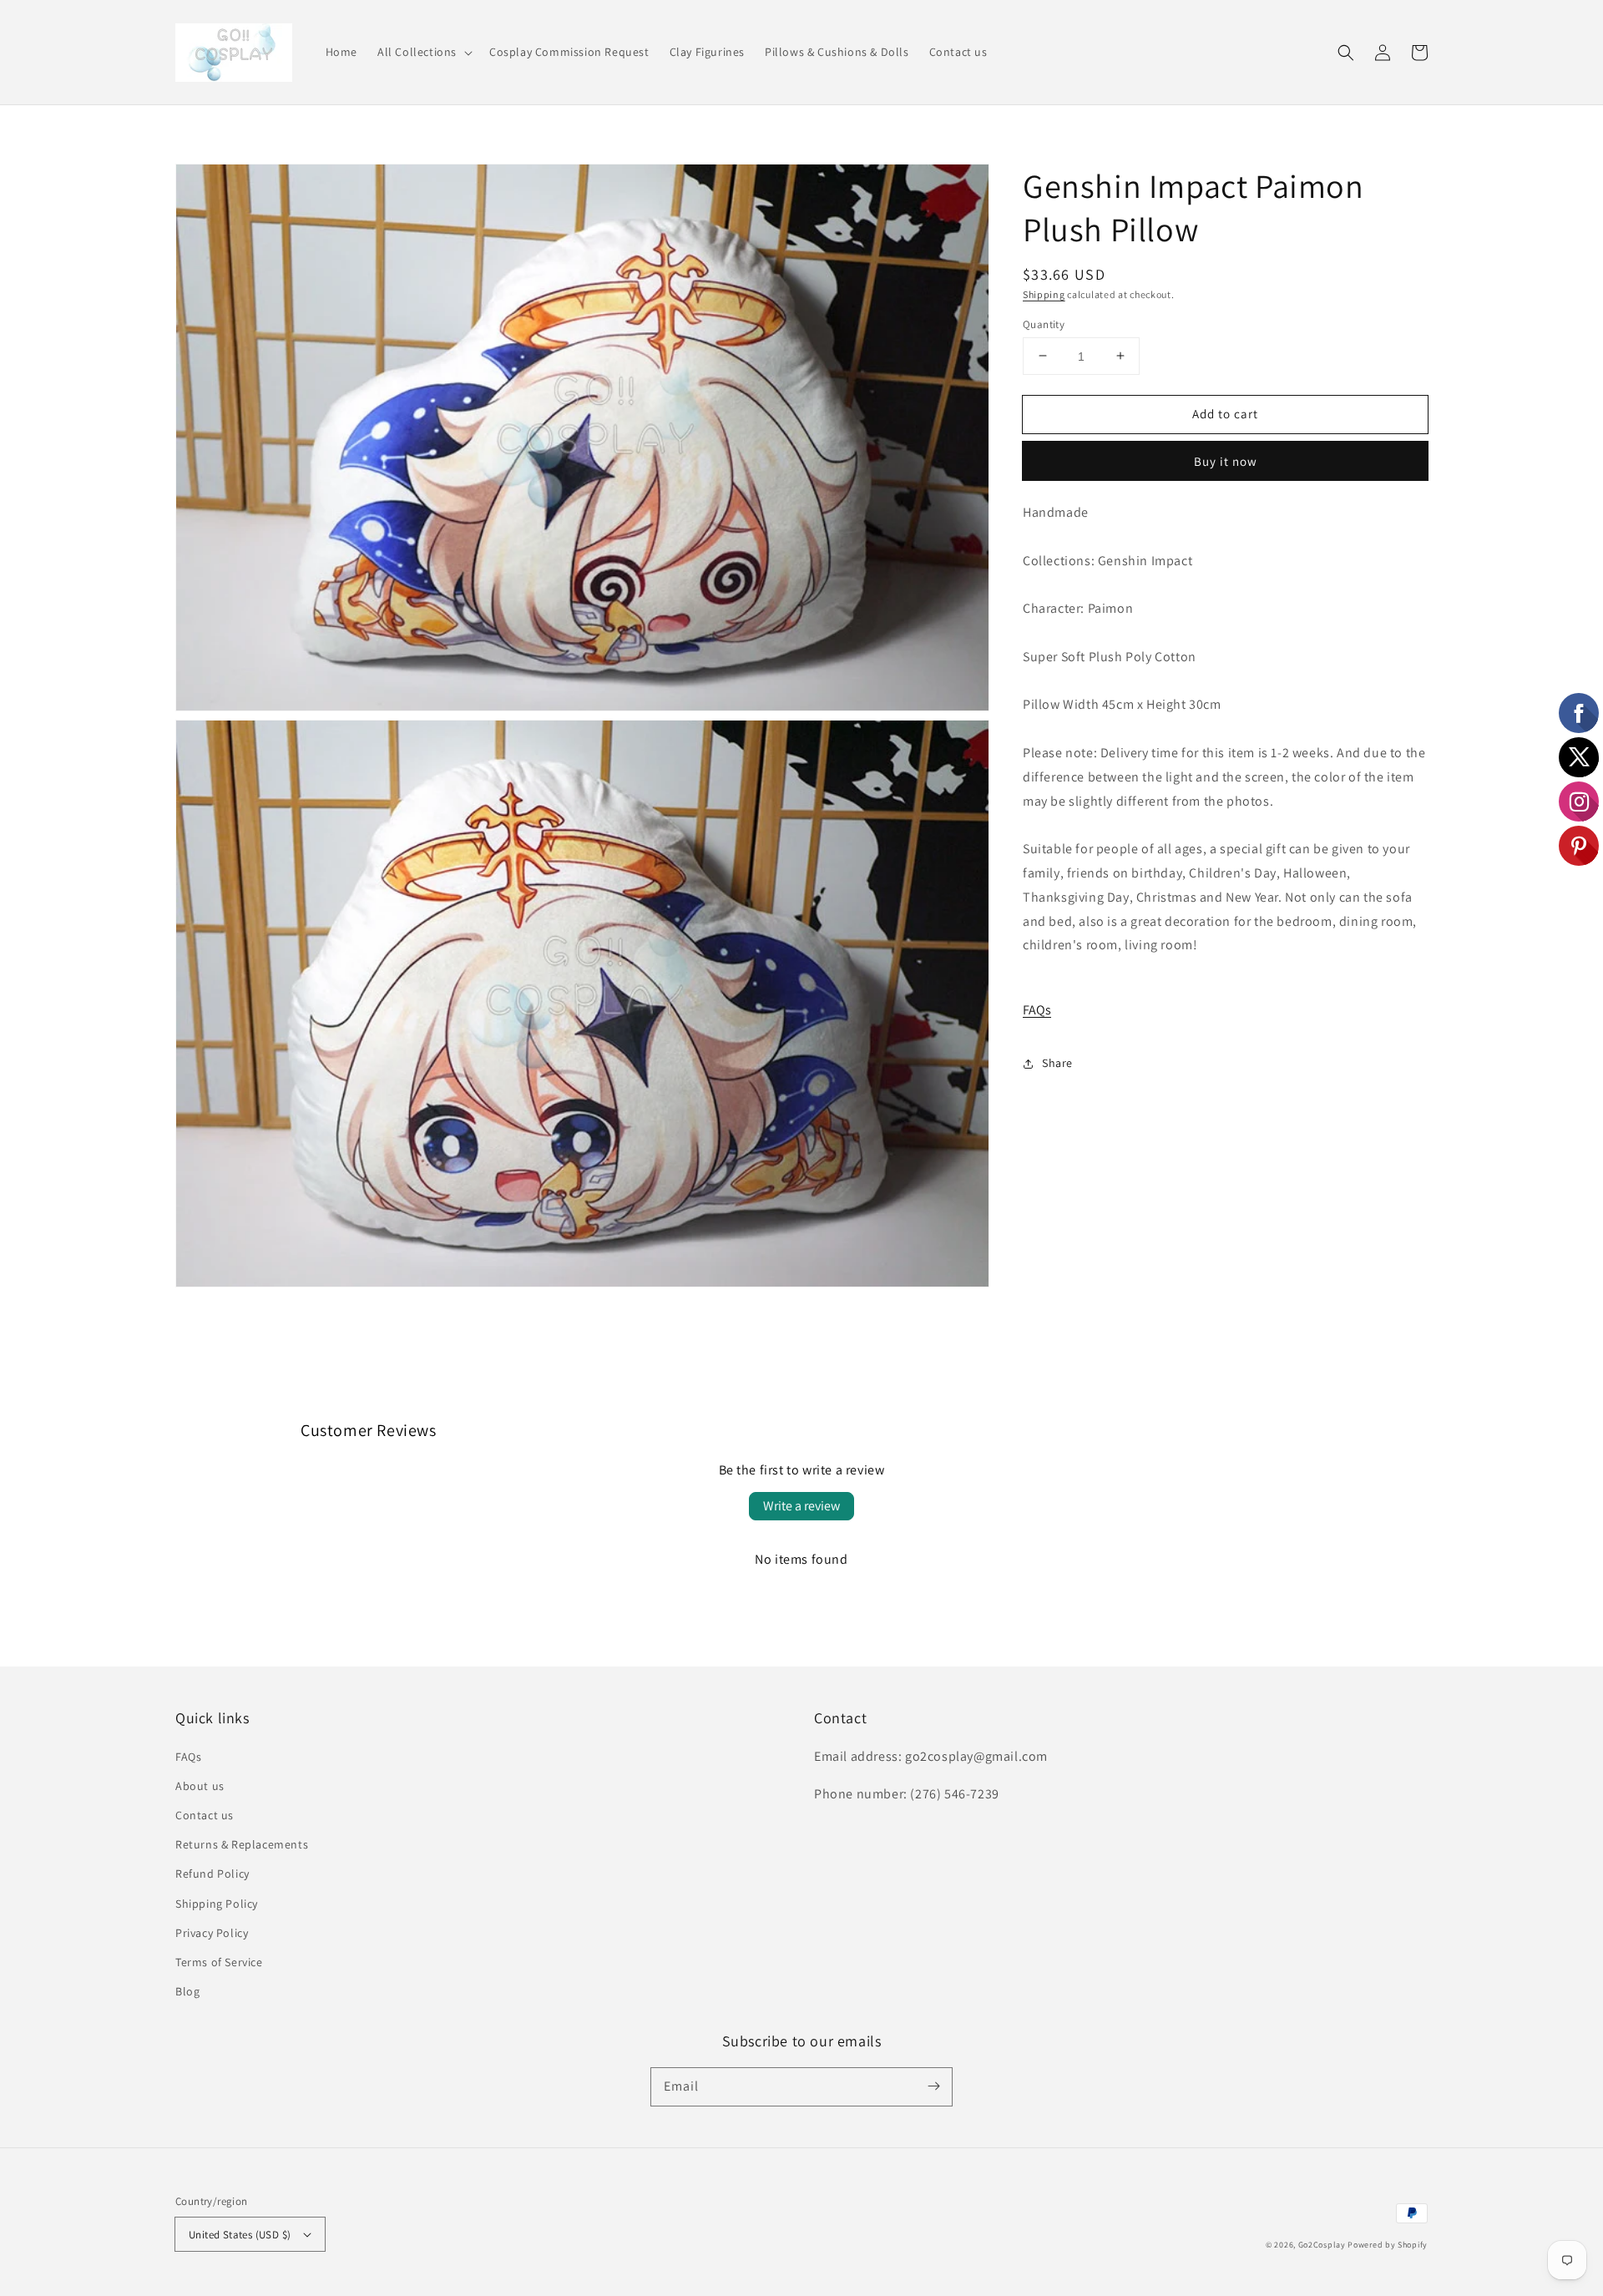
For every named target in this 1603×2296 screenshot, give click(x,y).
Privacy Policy (212, 1933)
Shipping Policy (217, 1904)
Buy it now (1226, 461)
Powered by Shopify (1388, 2245)
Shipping (1044, 294)
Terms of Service (219, 1962)
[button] (423, 52)
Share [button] (1057, 1063)
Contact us (205, 1815)
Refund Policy (212, 1874)
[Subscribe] (933, 2086)
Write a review (801, 1506)
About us (200, 1786)
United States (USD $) (240, 2235)
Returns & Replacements (242, 1844)
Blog (187, 1991)
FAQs (1037, 1010)
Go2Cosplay (1322, 2245)
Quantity (1044, 324)
